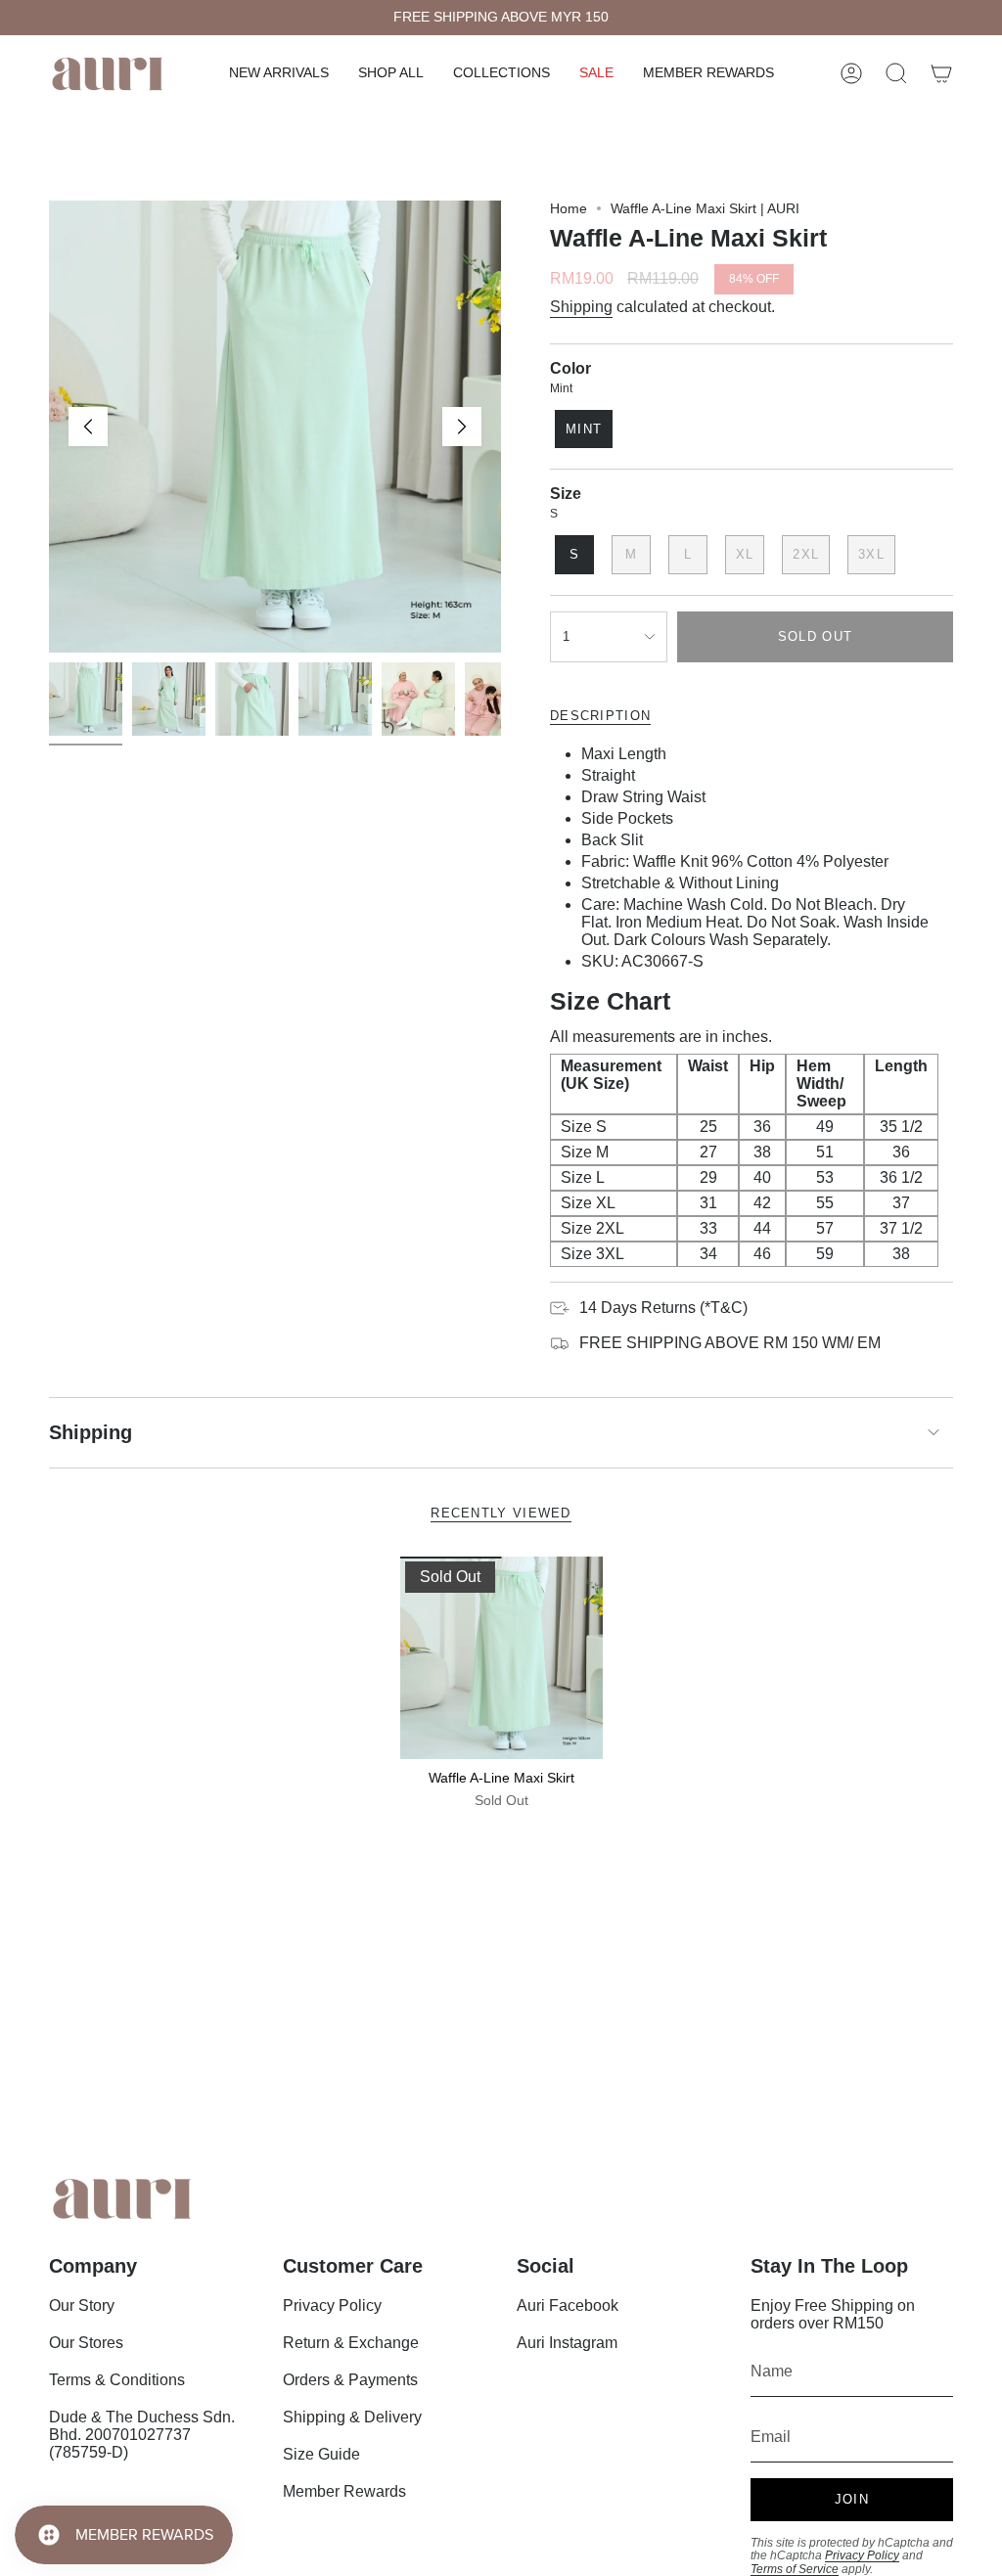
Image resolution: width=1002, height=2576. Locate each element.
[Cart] (941, 73)
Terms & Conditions (117, 2380)
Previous (88, 427)
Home (569, 208)
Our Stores (86, 2343)
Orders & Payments (350, 2380)
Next (462, 427)
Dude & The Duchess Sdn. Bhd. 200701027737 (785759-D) (142, 2435)
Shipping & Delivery (352, 2417)
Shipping (581, 307)
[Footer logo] (122, 2199)
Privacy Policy (332, 2305)
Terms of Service (795, 2569)
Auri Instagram (567, 2343)
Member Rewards (344, 2491)
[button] (391, 74)
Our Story (82, 2305)
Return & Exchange (351, 2343)
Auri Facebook (568, 2305)
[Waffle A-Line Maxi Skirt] (501, 1658)
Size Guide (321, 2454)
